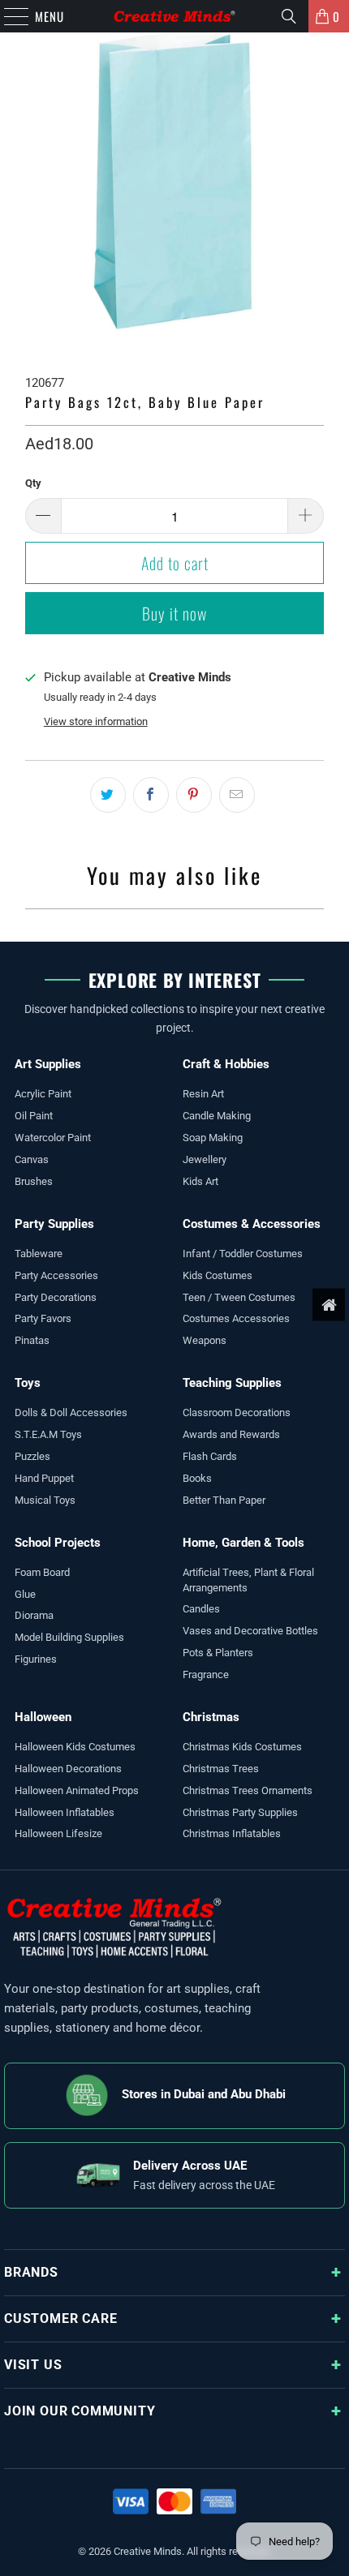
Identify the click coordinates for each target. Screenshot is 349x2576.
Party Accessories (56, 1275)
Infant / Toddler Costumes (243, 1254)
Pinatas (32, 1340)
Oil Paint (34, 1116)
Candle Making (217, 1116)
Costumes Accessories (236, 1318)
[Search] (289, 16)
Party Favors (43, 1318)
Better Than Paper (224, 1500)
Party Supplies (54, 1224)
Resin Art (203, 1094)
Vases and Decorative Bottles (250, 1631)
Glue (25, 1594)
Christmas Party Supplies (240, 1812)
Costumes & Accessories (252, 1224)
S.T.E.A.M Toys (48, 1434)
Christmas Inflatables (232, 1833)
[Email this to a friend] (237, 795)
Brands (31, 2272)
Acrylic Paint (43, 1094)
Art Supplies (48, 1064)
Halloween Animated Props (77, 1790)
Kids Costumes (218, 1275)
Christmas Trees (221, 1769)
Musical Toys (45, 1500)
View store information (96, 721)
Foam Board (42, 1572)
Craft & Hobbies (226, 1064)
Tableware (39, 1254)
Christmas (211, 1717)
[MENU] (8, 16)
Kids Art (200, 1181)
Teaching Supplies (232, 1383)
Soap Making (213, 1138)
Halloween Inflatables (65, 1812)
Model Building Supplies (69, 1637)
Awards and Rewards (231, 1434)
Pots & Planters (218, 1653)
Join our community (80, 2411)
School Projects (58, 1543)
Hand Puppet (44, 1478)
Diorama (34, 1615)
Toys (28, 1383)
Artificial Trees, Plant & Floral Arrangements (248, 1580)
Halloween (43, 1717)
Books (197, 1478)
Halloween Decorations (68, 1769)
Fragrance (206, 1674)
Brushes (34, 1181)
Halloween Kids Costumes (75, 1747)
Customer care (60, 2318)
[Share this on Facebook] (151, 795)
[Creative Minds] (175, 16)
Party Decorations (56, 1297)
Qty (33, 483)
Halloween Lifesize (58, 1833)
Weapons (205, 1340)
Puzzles (32, 1456)
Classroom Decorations (237, 1413)
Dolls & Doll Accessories (71, 1413)
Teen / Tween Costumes (239, 1297)
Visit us (33, 2365)
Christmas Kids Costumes (242, 1747)
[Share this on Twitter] (108, 795)
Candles (201, 1609)
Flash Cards (210, 1456)
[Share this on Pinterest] (194, 795)
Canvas (32, 1159)
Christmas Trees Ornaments (248, 1790)
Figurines (36, 1659)
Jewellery (205, 1159)
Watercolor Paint (53, 1138)
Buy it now (174, 613)
